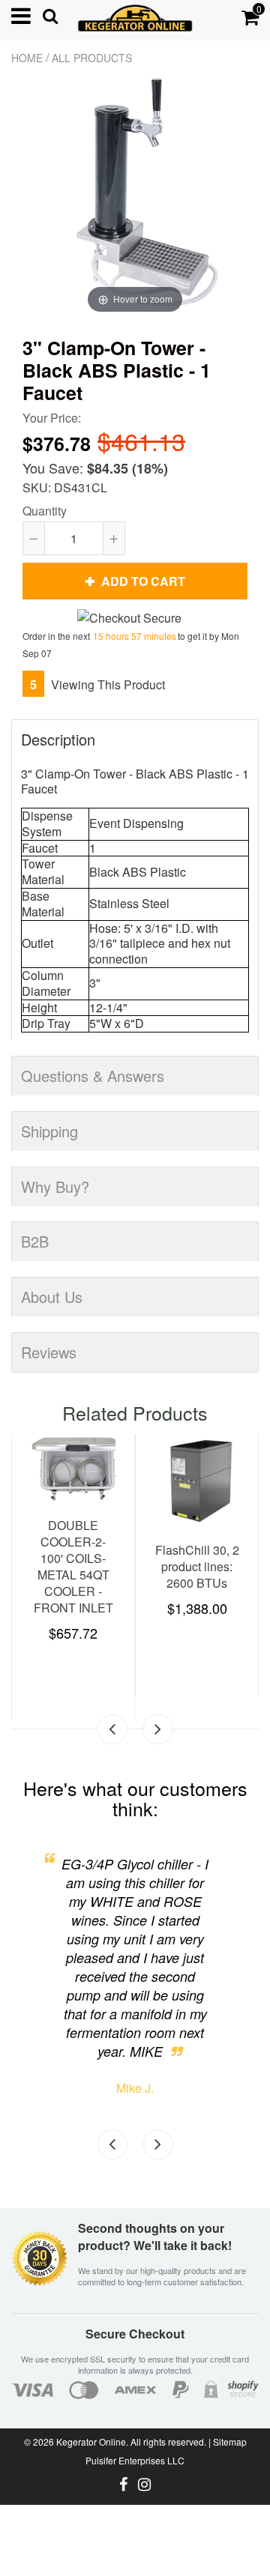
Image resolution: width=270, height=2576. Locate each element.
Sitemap (230, 2442)
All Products (92, 58)
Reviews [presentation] (49, 1352)
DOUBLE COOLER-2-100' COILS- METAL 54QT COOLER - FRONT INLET (73, 1566)
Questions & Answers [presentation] (93, 1076)
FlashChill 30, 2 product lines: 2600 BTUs (197, 1566)
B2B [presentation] (35, 1241)
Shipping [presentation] (49, 1131)
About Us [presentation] (52, 1297)
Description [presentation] (58, 739)
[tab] (135, 731)
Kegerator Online (91, 2442)
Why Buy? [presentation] (55, 1186)
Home (27, 58)
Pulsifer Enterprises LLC (135, 2460)
